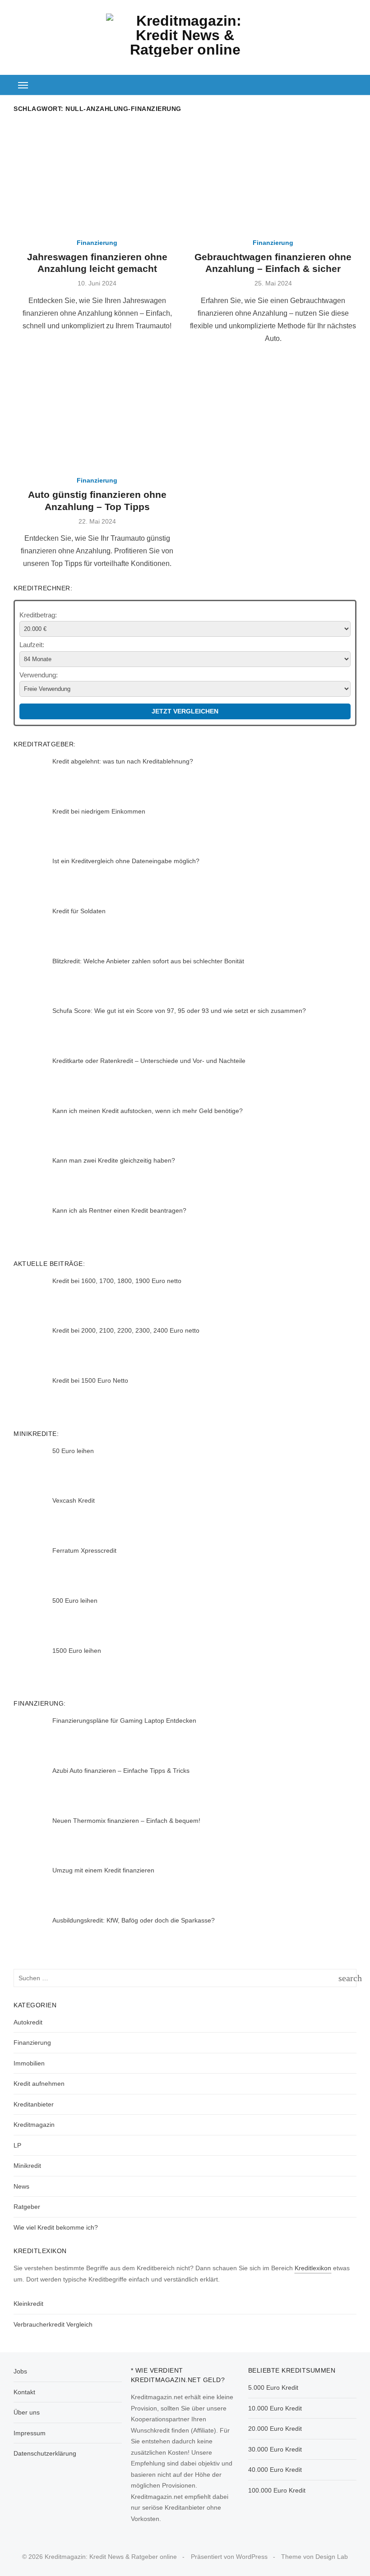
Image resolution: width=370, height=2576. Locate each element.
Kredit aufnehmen (39, 2084)
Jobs (20, 2371)
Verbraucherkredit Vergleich (53, 2324)
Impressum (30, 2433)
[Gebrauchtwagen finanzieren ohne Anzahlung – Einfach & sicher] (273, 176)
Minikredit (27, 2166)
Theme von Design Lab (314, 2557)
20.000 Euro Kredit (275, 2429)
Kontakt (24, 2392)
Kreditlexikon (313, 2268)
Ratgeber (27, 2207)
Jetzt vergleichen (185, 711)
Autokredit (28, 2022)
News (21, 2186)
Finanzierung (97, 243)
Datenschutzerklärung (45, 2453)
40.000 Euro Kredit (275, 2470)
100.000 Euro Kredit (277, 2490)
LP (17, 2145)
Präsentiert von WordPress (229, 2557)
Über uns (27, 2412)
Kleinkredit (28, 2304)
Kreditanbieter (34, 2104)
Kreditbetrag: (38, 615)
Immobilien (29, 2063)
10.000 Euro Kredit (275, 2408)
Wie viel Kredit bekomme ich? (56, 2227)
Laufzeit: (32, 645)
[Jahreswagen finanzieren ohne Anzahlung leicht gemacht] (97, 176)
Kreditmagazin (34, 2125)
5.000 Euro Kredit (273, 2387)
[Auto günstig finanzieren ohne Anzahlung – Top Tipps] (97, 414)
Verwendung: (39, 675)
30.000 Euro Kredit (275, 2449)
